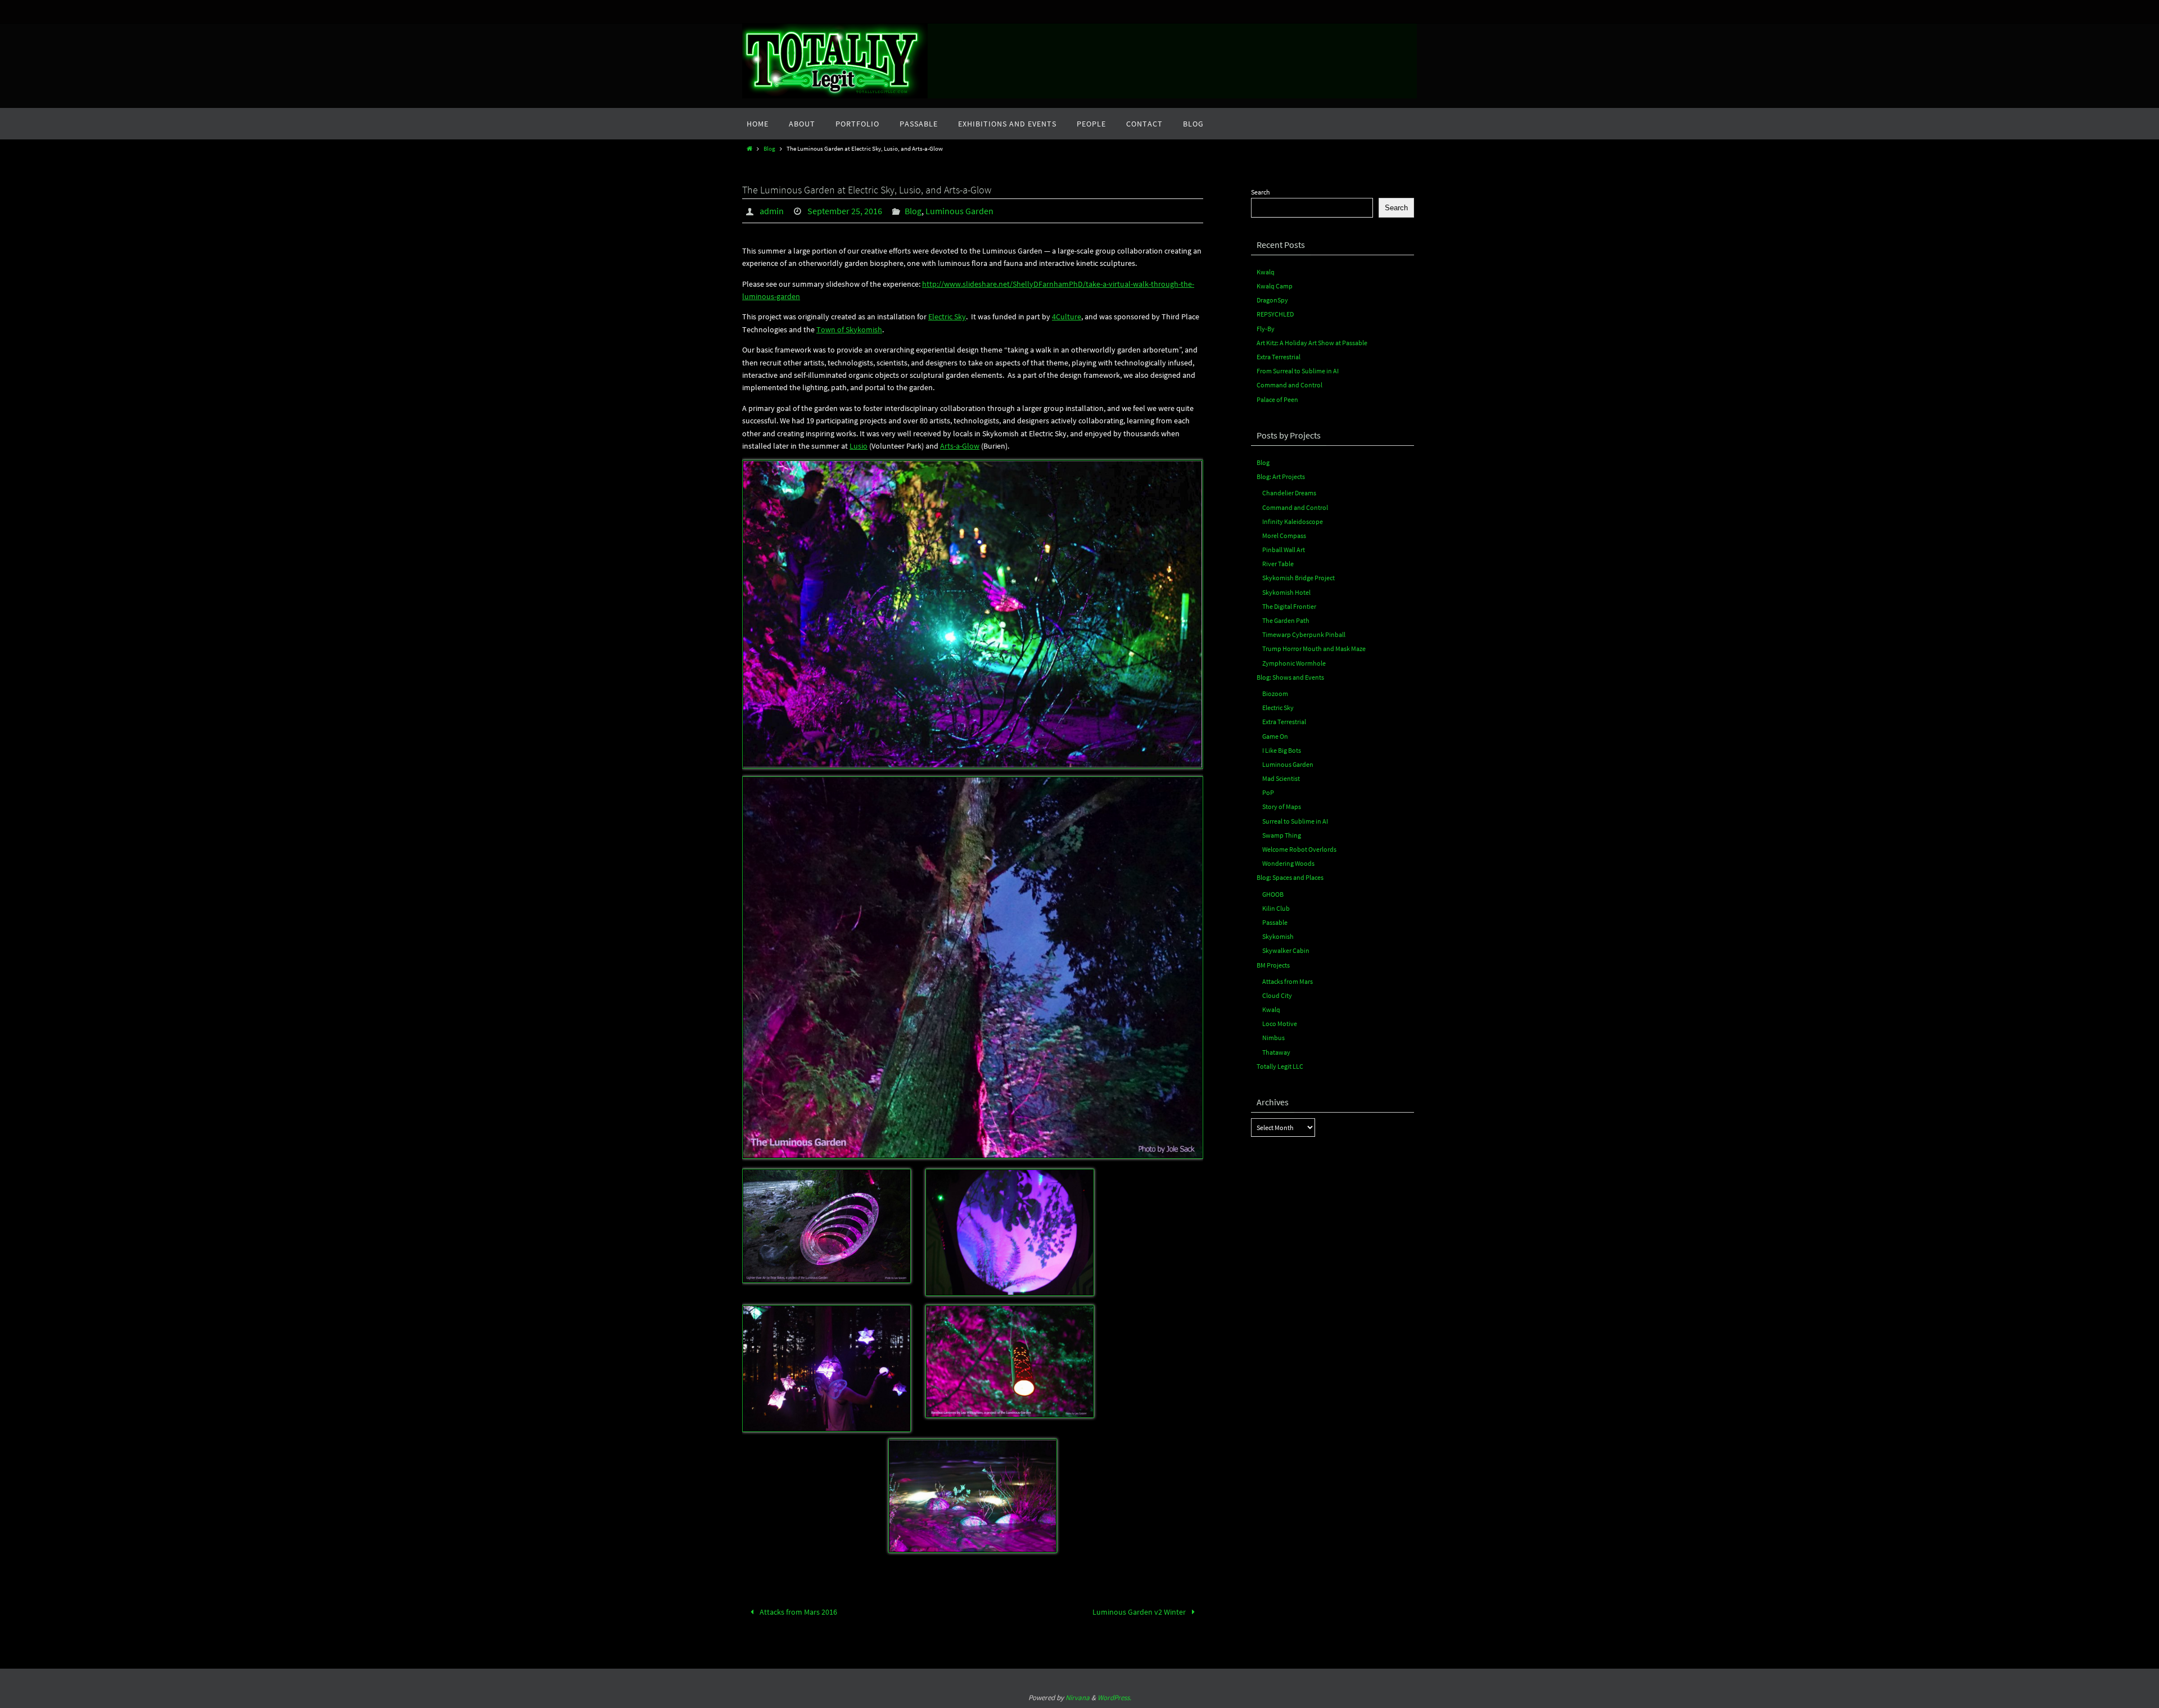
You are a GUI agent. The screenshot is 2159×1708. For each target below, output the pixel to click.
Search (1261, 192)
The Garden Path (1286, 620)
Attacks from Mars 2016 (798, 1612)
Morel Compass (1284, 536)
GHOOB (1273, 894)
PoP (1268, 792)
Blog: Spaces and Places (1290, 877)
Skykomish (1278, 936)
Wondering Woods (1288, 863)
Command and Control (1289, 385)
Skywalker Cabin (1286, 950)
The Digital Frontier (1289, 606)
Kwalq (1266, 272)
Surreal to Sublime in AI (1295, 821)
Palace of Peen (1277, 399)
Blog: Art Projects (1281, 476)
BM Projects (1273, 965)
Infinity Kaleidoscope (1293, 521)
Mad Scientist (1281, 778)
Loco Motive (1280, 1024)
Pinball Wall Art (1284, 550)
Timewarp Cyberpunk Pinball (1304, 634)
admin (772, 211)
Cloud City (1277, 995)
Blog (769, 148)
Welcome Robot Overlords (1299, 849)
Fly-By (1266, 329)
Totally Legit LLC (1280, 1066)
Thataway (1276, 1052)
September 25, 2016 (845, 211)
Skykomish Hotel (1286, 592)
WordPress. (1114, 1698)
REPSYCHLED (1275, 314)
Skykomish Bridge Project (1298, 578)
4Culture (1067, 317)
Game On (1275, 736)
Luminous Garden (959, 211)
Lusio (859, 446)
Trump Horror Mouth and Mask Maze (1314, 649)
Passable (1275, 922)
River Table (1278, 564)
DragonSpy (1272, 300)
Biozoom (1275, 693)
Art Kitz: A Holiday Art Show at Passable (1312, 343)
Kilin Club (1276, 908)
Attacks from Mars (1288, 981)
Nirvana (1078, 1698)
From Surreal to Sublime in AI (1298, 371)
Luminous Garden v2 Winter (1140, 1612)
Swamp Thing (1282, 835)
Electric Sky (947, 317)
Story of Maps (1282, 806)
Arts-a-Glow (960, 446)
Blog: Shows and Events (1290, 677)
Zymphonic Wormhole (1294, 663)
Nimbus (1273, 1038)
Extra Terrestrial (1279, 357)
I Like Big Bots (1282, 750)
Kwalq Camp (1275, 286)
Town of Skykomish (849, 329)
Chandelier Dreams (1289, 493)
